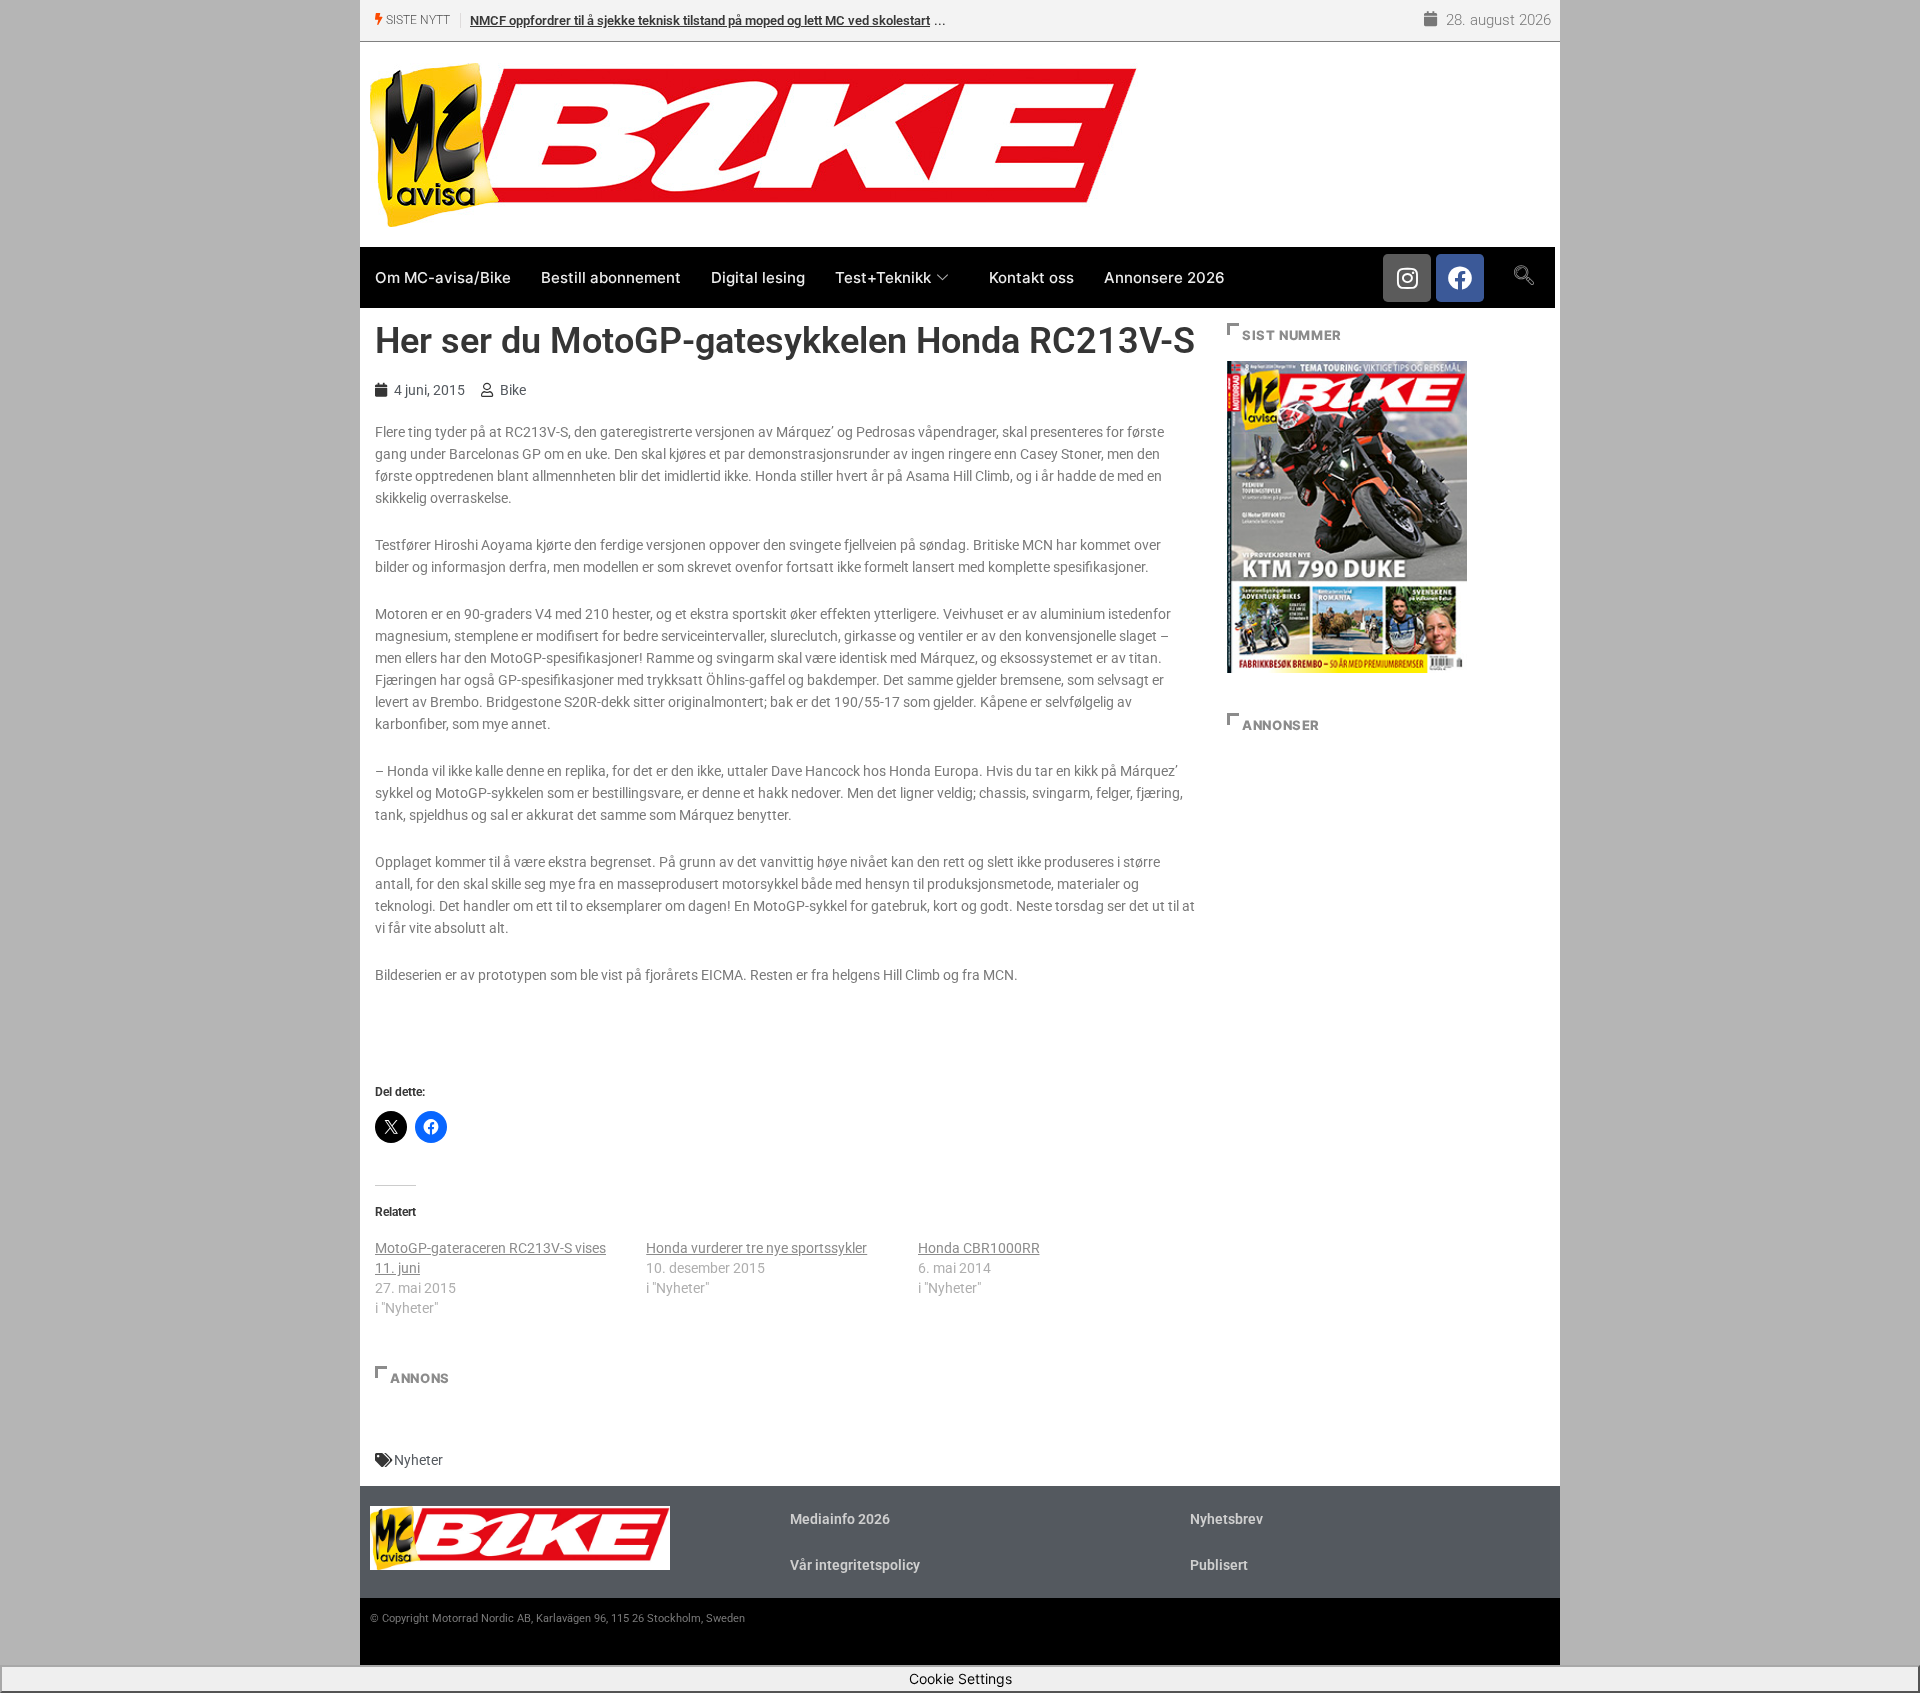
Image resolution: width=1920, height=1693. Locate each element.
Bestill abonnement (611, 277)
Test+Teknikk (883, 277)
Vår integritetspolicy (855, 1565)
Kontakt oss (1031, 277)
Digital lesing (758, 277)
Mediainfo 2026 (840, 1519)
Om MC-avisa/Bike (443, 277)
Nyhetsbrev (1226, 1519)
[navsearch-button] (1523, 277)
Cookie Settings (960, 1678)
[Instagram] (1407, 278)
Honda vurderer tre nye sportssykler (756, 1248)
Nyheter (418, 1460)
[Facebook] (1460, 278)
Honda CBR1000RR (979, 1248)
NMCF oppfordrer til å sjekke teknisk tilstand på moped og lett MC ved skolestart (700, 20)
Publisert (1219, 1565)
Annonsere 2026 (1164, 277)
